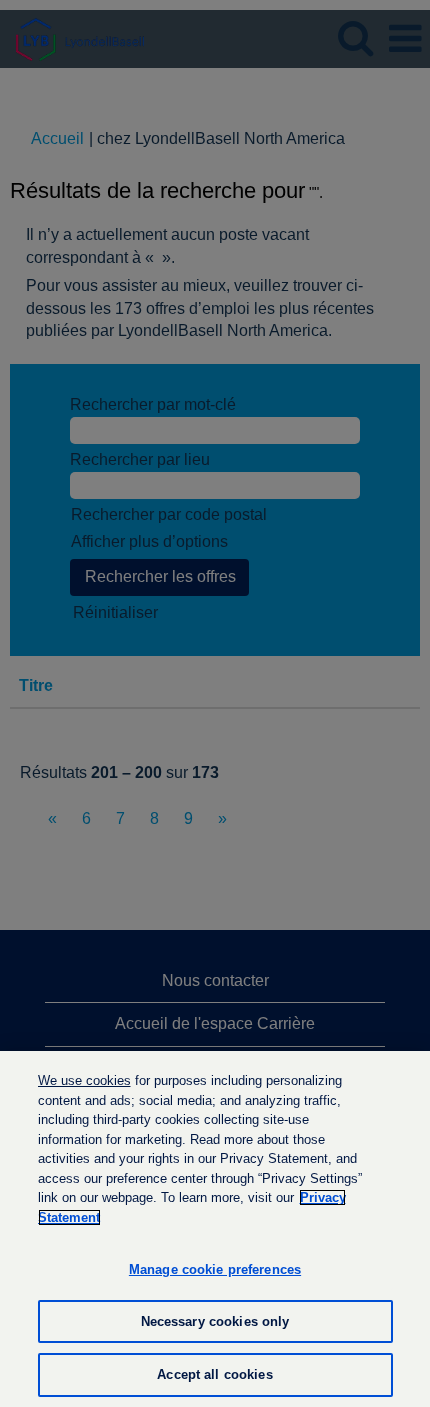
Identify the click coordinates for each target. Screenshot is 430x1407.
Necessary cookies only (215, 1321)
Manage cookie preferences (215, 1269)
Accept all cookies (214, 1374)
